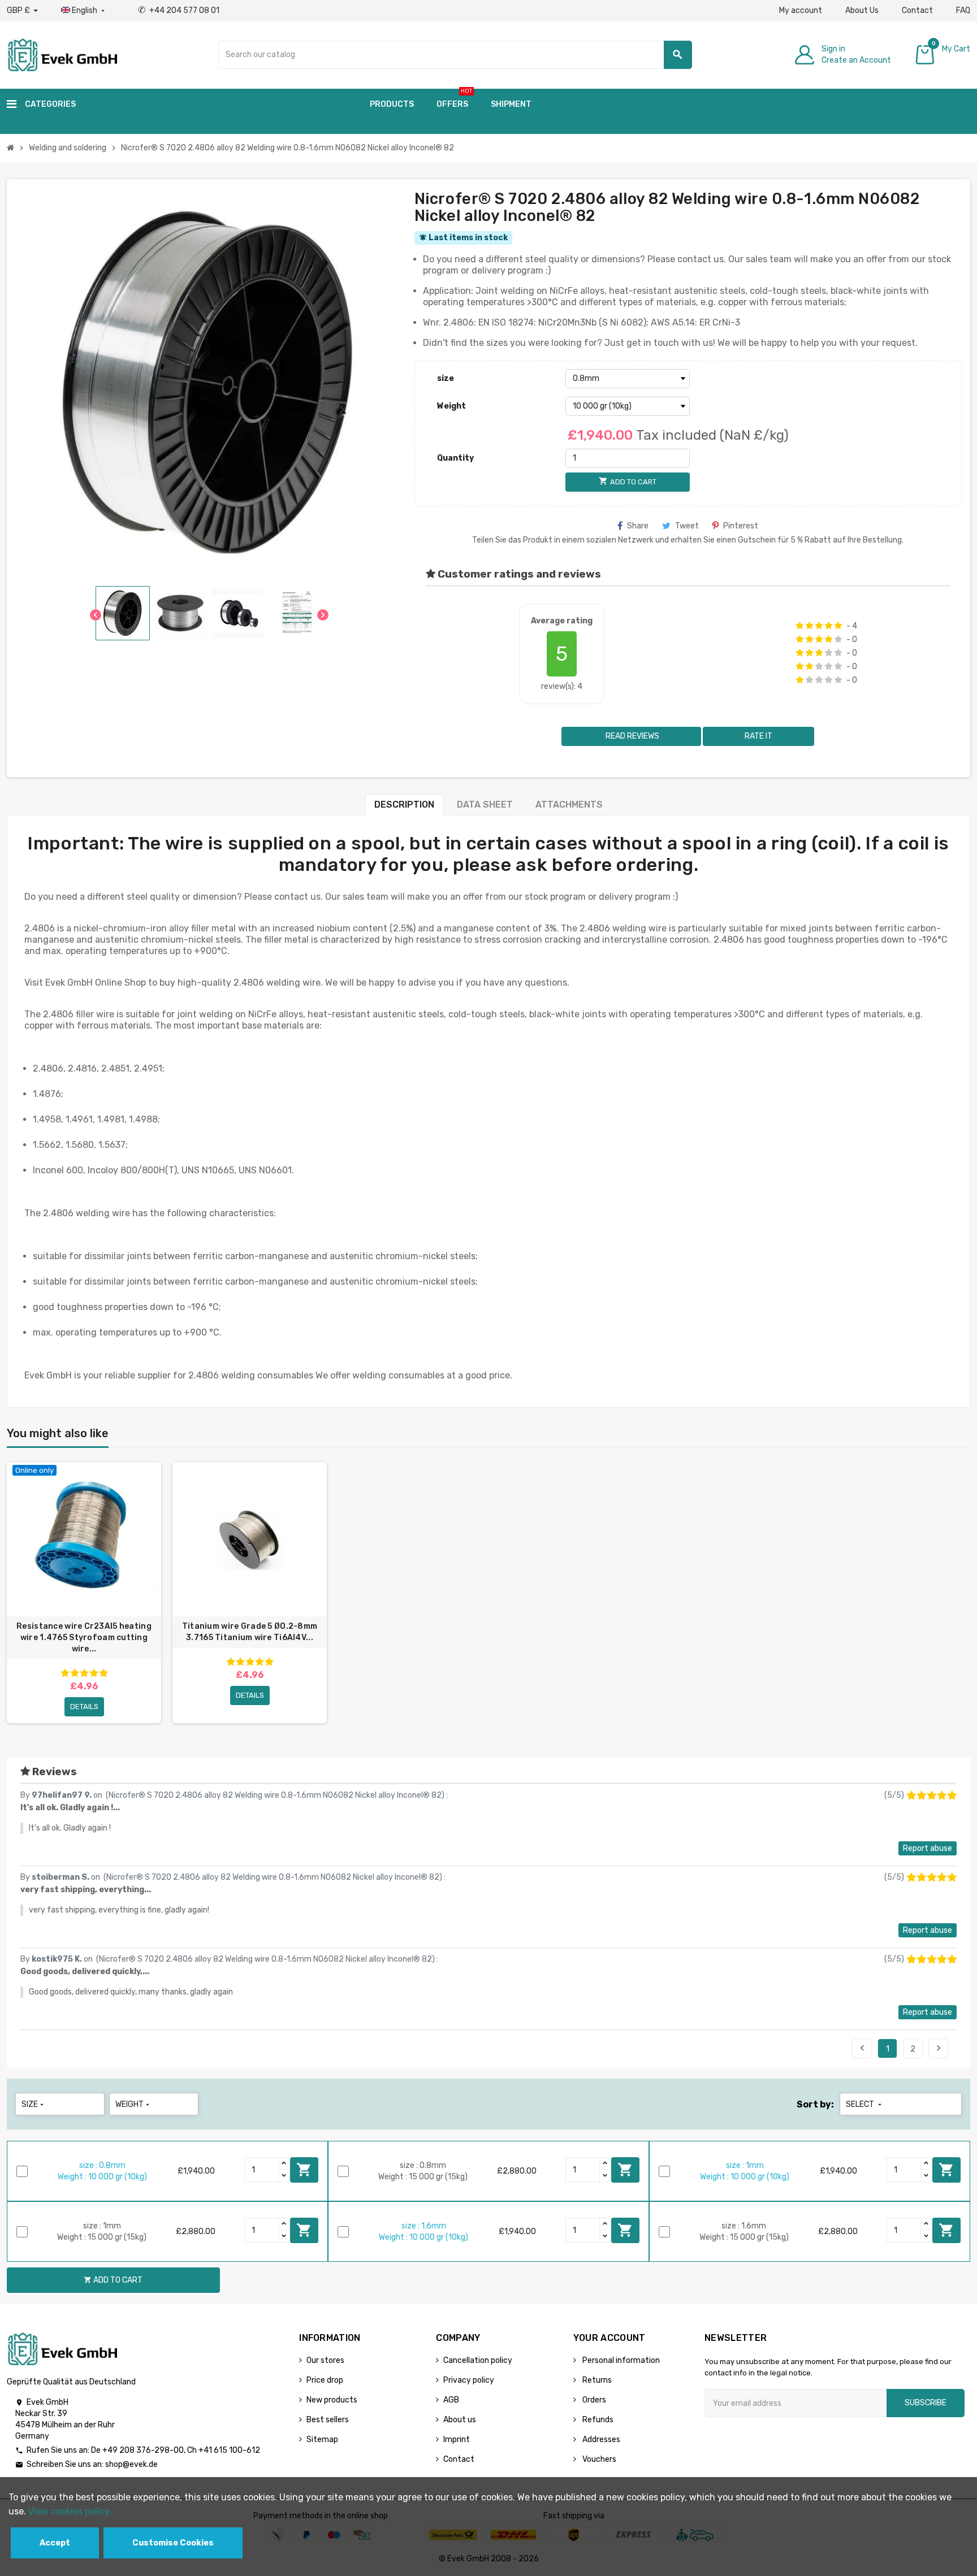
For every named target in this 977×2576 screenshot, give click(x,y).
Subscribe (926, 2403)
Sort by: (815, 2104)
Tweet (687, 526)
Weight (451, 406)
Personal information (620, 2360)
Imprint (457, 2440)
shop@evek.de (131, 2464)
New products (332, 2400)
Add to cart (304, 2170)
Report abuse (928, 1848)
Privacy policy (469, 2380)
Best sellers (328, 2420)
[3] (819, 626)
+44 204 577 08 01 (179, 10)
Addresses (600, 2440)
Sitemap (322, 2440)
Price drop (325, 2380)
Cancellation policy (478, 2360)
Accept (55, 2543)
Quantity (455, 458)
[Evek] (62, 54)
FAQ (963, 10)
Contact (917, 10)
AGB (451, 2400)
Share (638, 526)
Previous (862, 2048)
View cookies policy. (70, 2511)
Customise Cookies (173, 2543)
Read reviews (632, 736)
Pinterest (741, 526)
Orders (593, 2400)
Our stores (325, 2360)
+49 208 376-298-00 (143, 2450)
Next (939, 2048)
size (446, 378)
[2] (809, 626)
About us (460, 2420)
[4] (829, 626)
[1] (800, 626)
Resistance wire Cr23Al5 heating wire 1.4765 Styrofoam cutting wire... (84, 1638)
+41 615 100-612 (229, 2450)
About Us (862, 10)
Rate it (758, 736)
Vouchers (598, 2459)
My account (801, 10)
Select (865, 2104)
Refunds (597, 2420)
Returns (596, 2380)
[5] (838, 626)
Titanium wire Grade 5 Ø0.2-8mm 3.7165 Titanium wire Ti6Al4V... (250, 1632)
